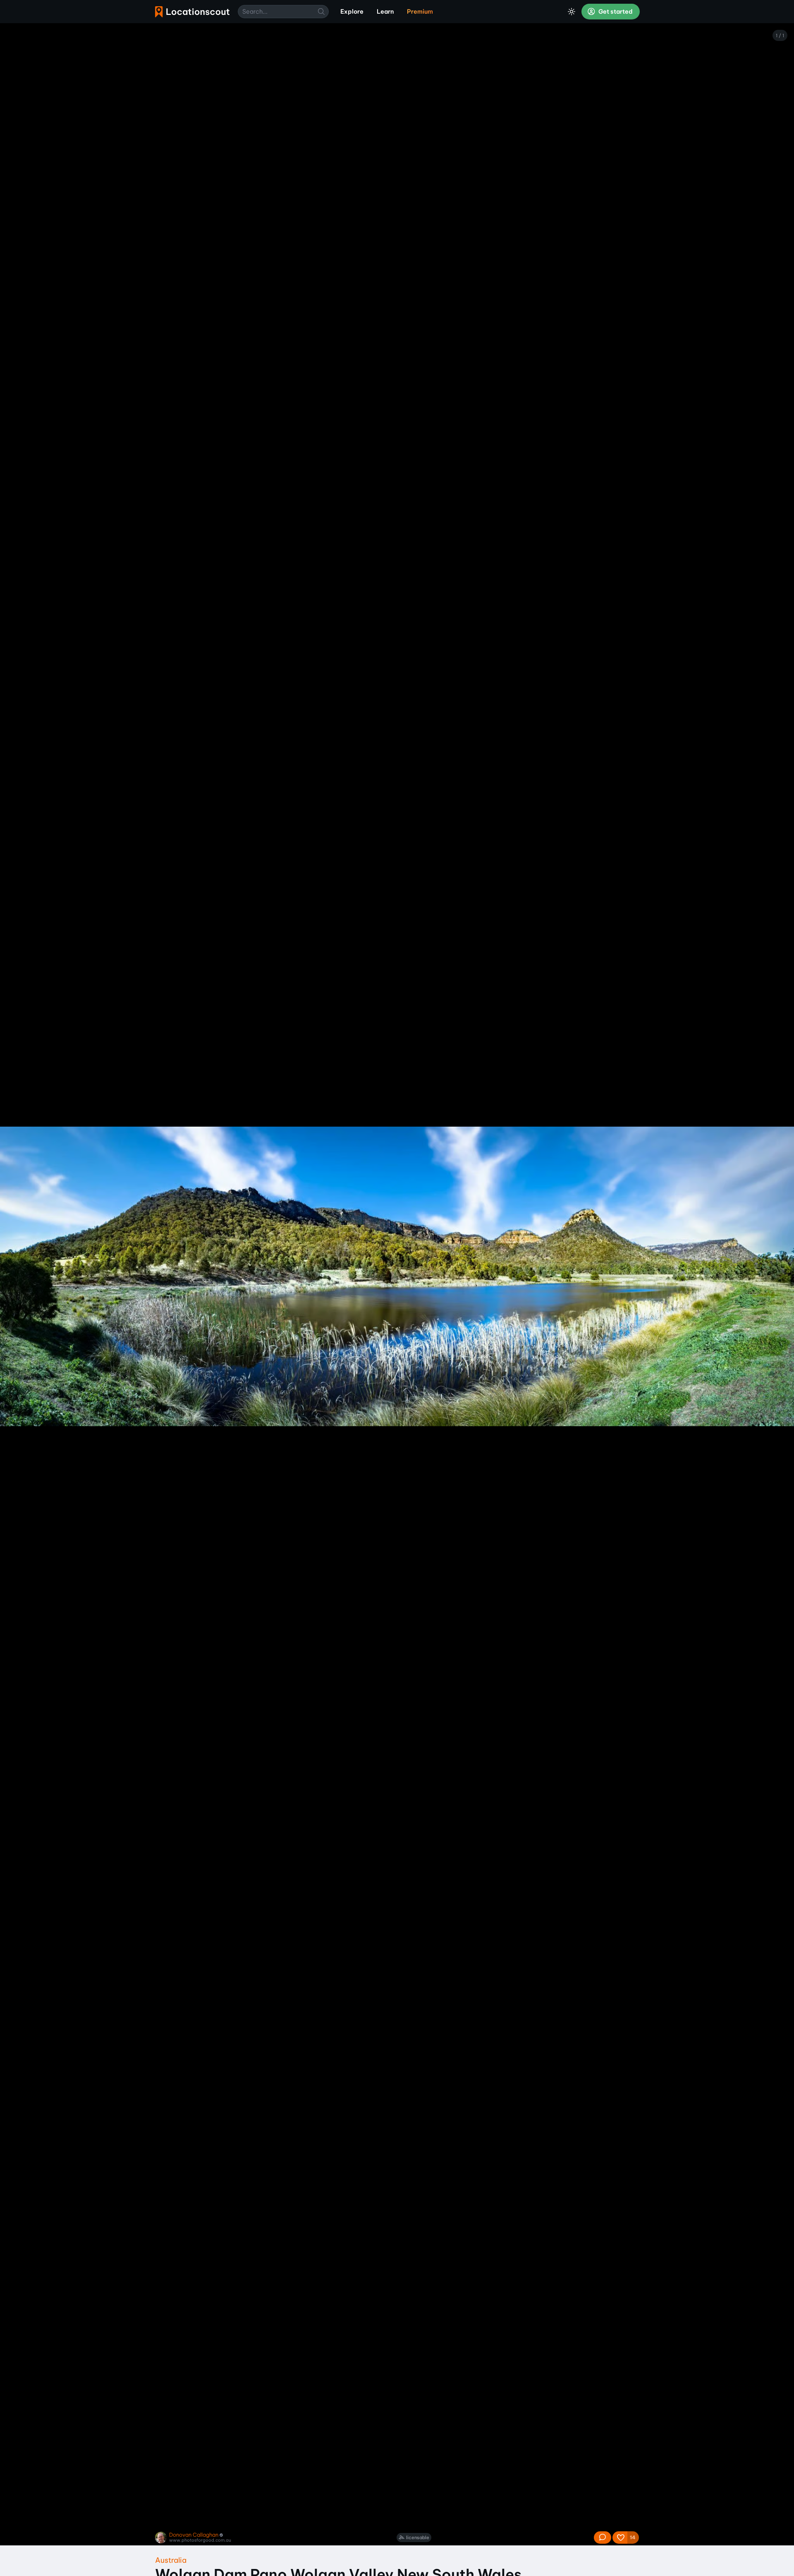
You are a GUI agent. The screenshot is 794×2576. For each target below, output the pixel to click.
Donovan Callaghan (194, 2535)
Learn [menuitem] (385, 12)
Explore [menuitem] (352, 12)
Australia (171, 2560)
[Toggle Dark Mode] (572, 12)
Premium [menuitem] (420, 12)
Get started (615, 12)
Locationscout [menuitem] (192, 12)
